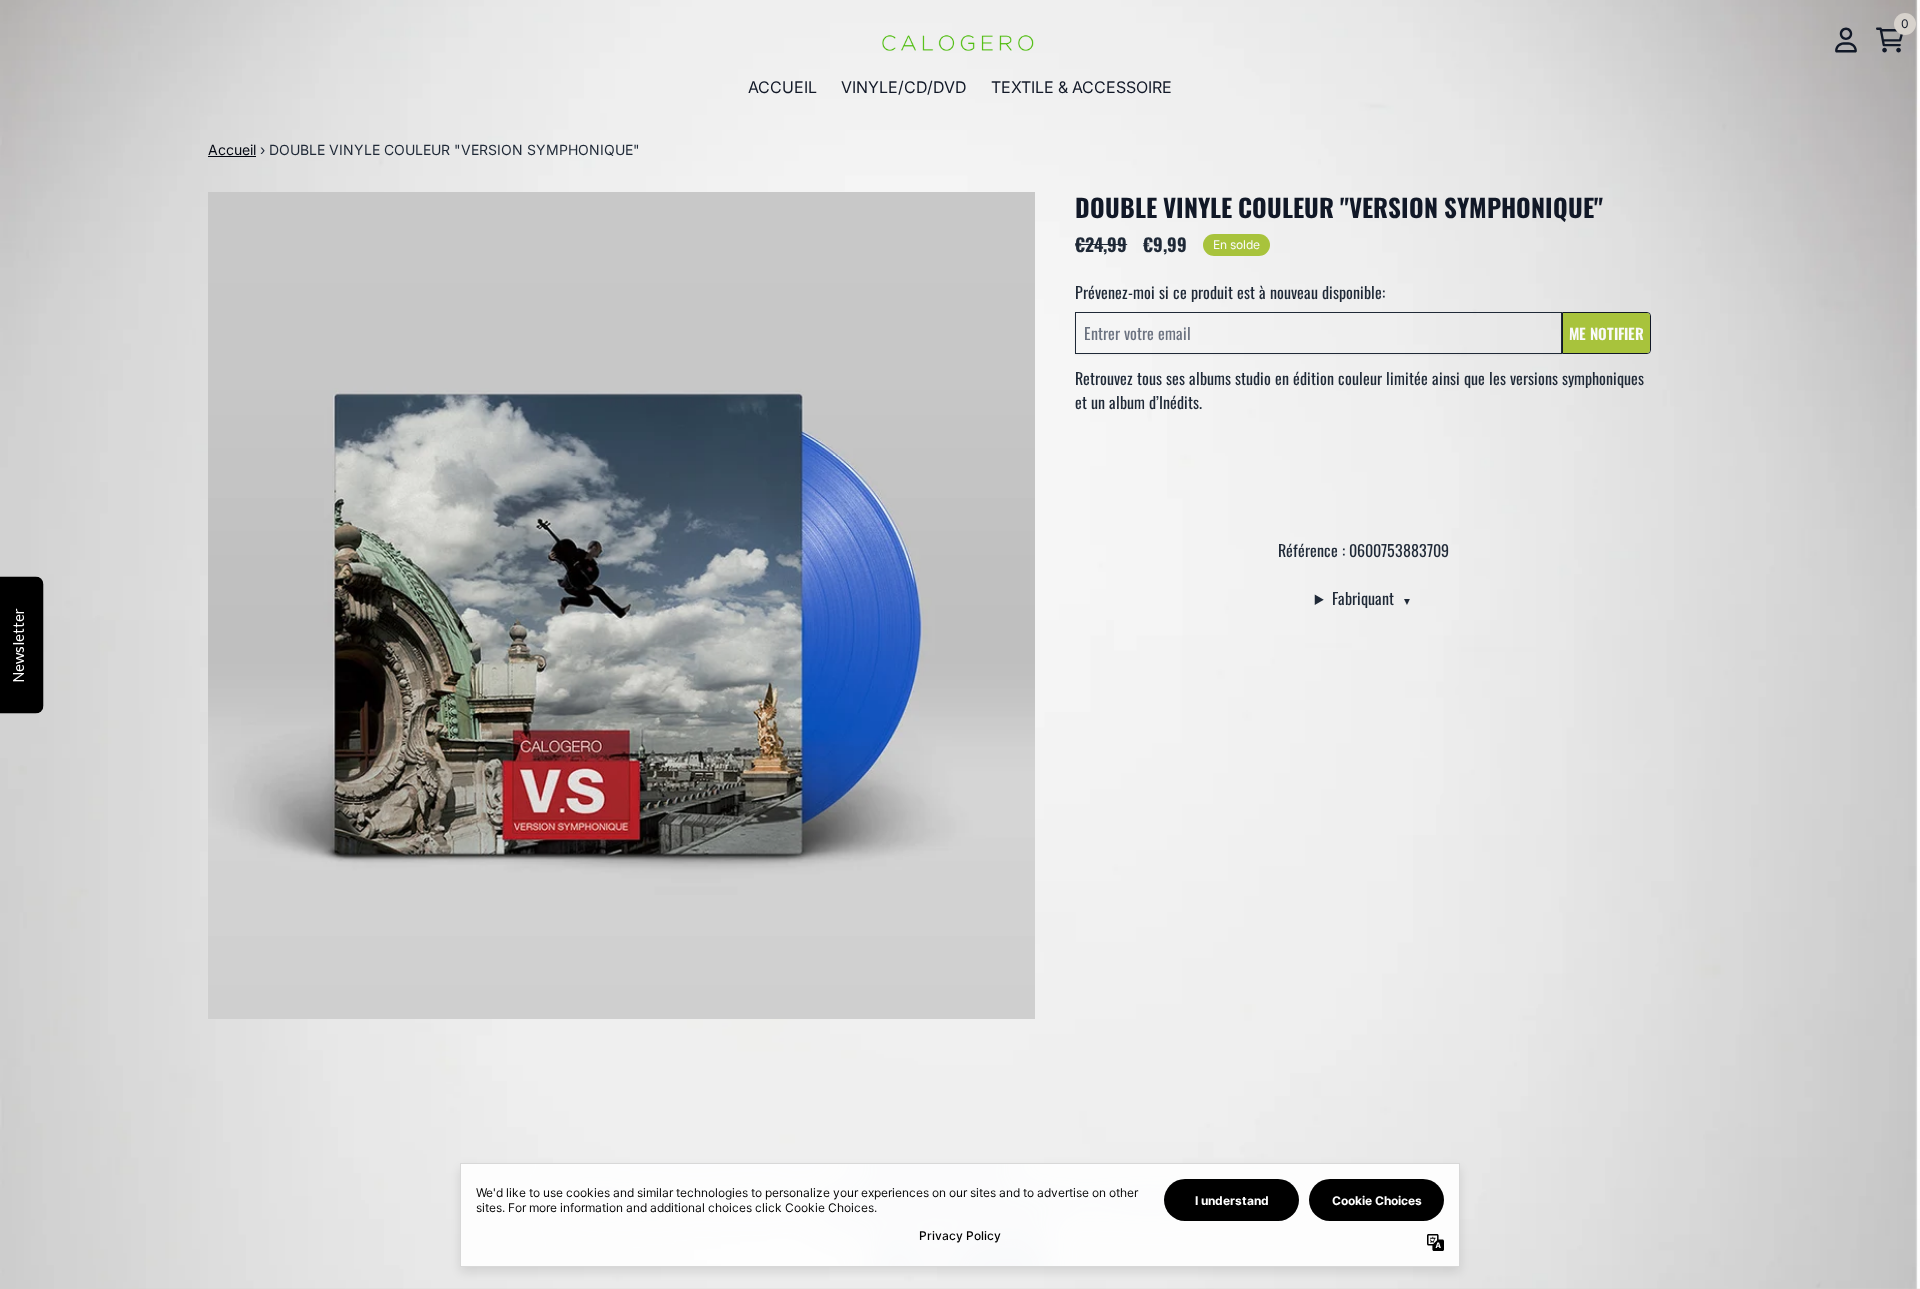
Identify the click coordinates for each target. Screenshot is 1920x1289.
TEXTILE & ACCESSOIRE (1081, 87)
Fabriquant (1372, 598)
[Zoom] (621, 605)
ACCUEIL (782, 87)
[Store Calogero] (960, 39)
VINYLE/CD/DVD (904, 87)
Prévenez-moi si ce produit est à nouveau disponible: (1230, 292)
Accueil (232, 149)
